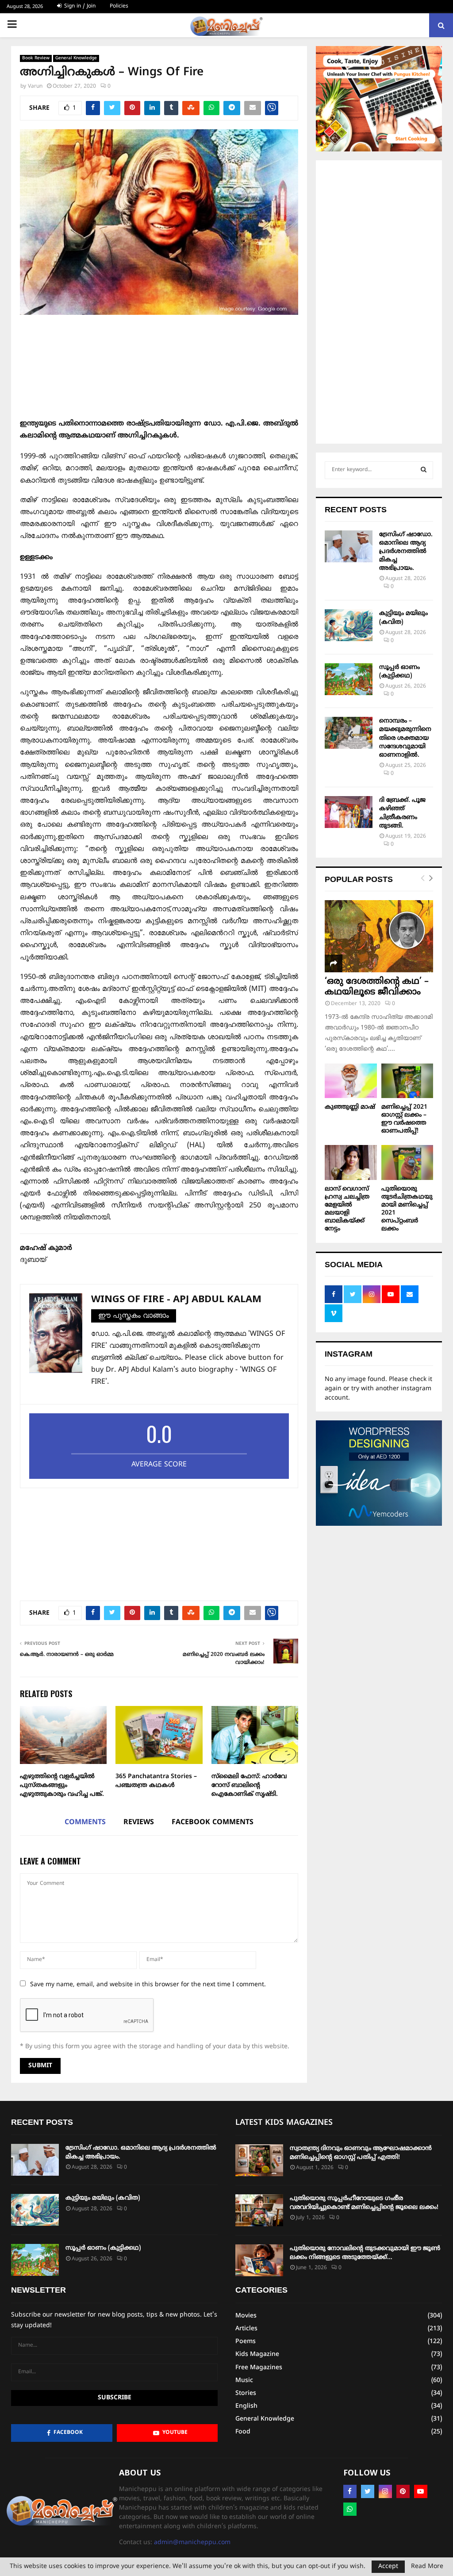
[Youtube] (421, 2491)
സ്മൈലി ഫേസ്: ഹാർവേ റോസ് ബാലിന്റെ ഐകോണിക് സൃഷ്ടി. (249, 1785)
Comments (85, 1822)
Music (244, 2381)
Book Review (36, 58)
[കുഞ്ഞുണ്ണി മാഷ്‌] (351, 1081)
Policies (119, 6)
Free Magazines (259, 2368)
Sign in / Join (79, 6)
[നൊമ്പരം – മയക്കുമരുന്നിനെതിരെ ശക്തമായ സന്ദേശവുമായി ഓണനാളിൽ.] (349, 733)
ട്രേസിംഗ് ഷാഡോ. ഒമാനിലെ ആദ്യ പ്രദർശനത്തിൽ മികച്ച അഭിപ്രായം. (406, 552)
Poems (246, 2342)
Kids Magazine (257, 2354)
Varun (35, 87)
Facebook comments (213, 1822)
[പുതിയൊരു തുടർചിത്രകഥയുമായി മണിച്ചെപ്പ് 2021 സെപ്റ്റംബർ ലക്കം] (407, 1162)
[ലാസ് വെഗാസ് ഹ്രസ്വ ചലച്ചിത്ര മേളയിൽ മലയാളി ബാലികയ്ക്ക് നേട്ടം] (351, 1162)
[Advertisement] (159, 371)
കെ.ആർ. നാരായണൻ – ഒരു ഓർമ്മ (67, 1655)
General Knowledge (76, 58)
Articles (246, 2329)
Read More (427, 2567)
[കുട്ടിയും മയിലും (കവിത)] (349, 625)
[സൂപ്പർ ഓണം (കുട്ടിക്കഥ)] (349, 679)
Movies (246, 2316)
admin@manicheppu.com (192, 2543)
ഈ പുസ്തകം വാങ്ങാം (134, 1316)
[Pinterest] (403, 2491)
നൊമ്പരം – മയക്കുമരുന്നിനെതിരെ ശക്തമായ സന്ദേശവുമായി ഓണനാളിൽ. (405, 738)
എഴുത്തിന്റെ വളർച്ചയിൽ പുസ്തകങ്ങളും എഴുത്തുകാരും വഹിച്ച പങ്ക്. (62, 1785)
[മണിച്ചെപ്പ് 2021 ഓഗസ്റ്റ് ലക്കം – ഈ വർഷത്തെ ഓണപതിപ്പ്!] (407, 1081)
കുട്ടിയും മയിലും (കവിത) (103, 2198)
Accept (388, 2566)
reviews (139, 1822)
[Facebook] (350, 2491)
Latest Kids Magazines (284, 2123)
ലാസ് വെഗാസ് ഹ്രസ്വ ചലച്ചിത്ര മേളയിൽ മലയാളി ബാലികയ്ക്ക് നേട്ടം (347, 1209)
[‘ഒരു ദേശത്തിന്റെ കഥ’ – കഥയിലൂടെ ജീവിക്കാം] (379, 936)
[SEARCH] (424, 470)
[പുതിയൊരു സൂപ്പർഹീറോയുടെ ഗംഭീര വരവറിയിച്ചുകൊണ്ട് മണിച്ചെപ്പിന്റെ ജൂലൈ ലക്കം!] (259, 2210)
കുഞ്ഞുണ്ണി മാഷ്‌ (350, 1107)
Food (243, 2432)
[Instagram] (385, 2491)
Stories (246, 2393)
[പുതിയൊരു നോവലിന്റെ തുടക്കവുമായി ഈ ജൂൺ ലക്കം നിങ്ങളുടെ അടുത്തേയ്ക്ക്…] (259, 2260)
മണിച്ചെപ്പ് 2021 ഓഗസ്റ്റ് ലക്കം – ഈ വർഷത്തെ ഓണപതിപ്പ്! (404, 1119)
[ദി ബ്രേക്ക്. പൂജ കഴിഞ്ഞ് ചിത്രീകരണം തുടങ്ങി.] (349, 812)
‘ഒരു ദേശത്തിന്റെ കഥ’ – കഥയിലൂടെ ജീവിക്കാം (377, 987)
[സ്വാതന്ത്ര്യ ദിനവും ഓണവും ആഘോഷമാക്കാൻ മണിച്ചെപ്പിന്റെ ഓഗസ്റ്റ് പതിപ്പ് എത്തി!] (259, 2160)
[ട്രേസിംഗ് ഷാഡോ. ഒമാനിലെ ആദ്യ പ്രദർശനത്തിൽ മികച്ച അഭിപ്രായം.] (349, 546)
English (246, 2406)
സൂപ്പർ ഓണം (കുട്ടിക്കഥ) (103, 2248)
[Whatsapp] (350, 2509)
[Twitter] (368, 2491)
